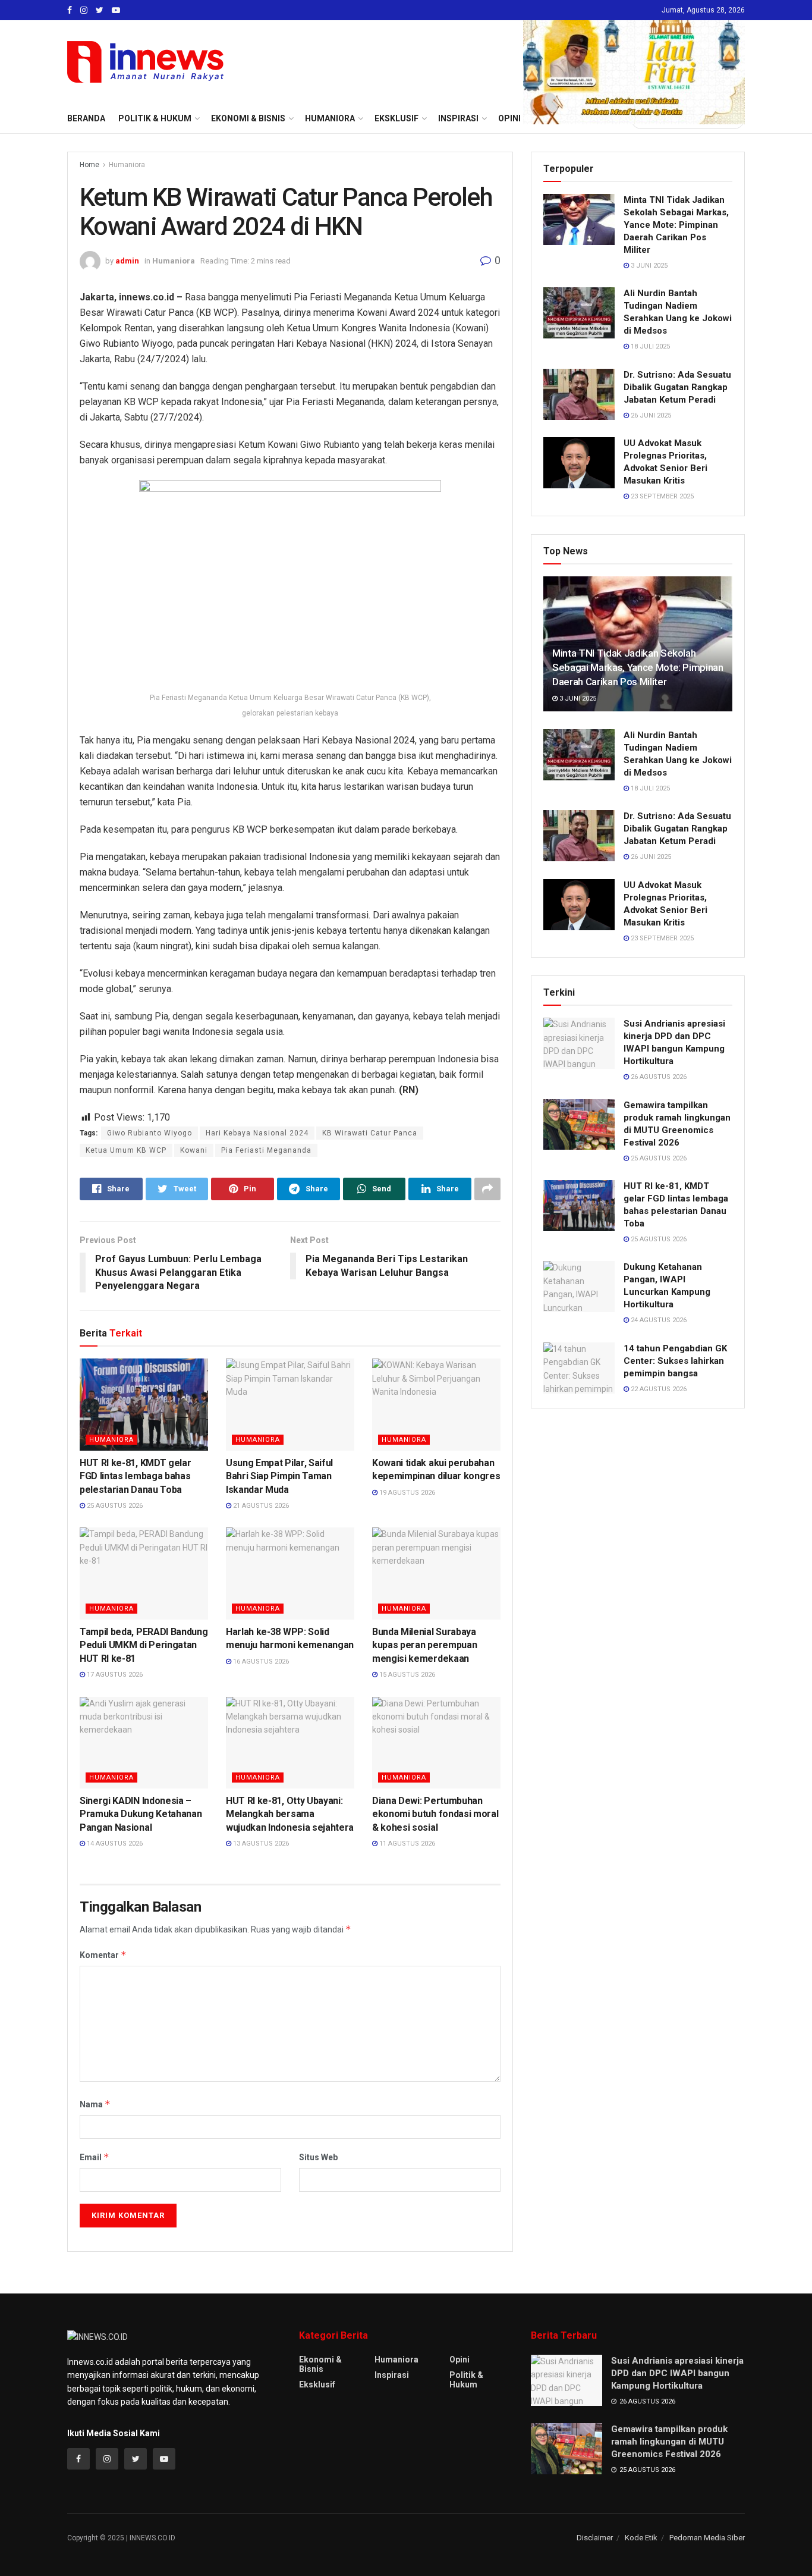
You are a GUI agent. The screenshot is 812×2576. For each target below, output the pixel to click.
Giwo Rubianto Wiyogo (150, 1133)
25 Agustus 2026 (114, 1506)
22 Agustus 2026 (658, 1389)
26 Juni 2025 (650, 415)
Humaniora (127, 165)
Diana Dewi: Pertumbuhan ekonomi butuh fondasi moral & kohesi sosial (435, 1814)
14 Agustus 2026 (114, 1844)
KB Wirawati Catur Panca (370, 1133)
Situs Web (318, 2157)
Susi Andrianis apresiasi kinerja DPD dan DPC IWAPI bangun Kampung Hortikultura (677, 2373)
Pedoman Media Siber (707, 2538)
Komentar (103, 1955)
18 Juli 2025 (649, 346)
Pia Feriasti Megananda (266, 1150)
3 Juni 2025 (648, 266)
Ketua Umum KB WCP (126, 1150)
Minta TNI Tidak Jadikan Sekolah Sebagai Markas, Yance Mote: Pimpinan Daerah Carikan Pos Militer (676, 225)
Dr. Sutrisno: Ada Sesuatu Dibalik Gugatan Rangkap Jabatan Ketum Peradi (677, 387)
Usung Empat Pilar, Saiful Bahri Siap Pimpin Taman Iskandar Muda (279, 1476)
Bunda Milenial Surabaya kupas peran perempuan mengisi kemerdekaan (424, 1645)
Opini (459, 2359)
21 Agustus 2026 (260, 1506)
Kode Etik (641, 2538)
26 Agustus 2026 (658, 1077)
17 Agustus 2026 (114, 1675)
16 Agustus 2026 (260, 1662)
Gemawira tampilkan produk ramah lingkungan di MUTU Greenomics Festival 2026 (669, 2442)
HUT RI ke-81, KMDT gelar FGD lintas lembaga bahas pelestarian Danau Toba (135, 1476)
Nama (95, 2104)
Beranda (86, 118)
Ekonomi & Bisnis (320, 2364)
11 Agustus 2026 (406, 1844)
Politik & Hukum (155, 118)
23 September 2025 (661, 496)
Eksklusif (317, 2384)
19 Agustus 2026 (406, 1493)
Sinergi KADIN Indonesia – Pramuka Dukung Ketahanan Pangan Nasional (141, 1814)
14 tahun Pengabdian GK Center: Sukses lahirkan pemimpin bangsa (675, 1361)
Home (89, 165)
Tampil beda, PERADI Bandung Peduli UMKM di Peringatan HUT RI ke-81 (144, 1645)
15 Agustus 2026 (406, 1675)
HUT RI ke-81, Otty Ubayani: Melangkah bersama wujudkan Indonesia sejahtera (290, 1814)
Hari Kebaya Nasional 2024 (257, 1133)
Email (95, 2157)
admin (127, 261)
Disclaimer (595, 2538)
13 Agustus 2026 (260, 1844)
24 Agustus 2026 (658, 1320)
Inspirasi (392, 2375)
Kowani (194, 1150)
